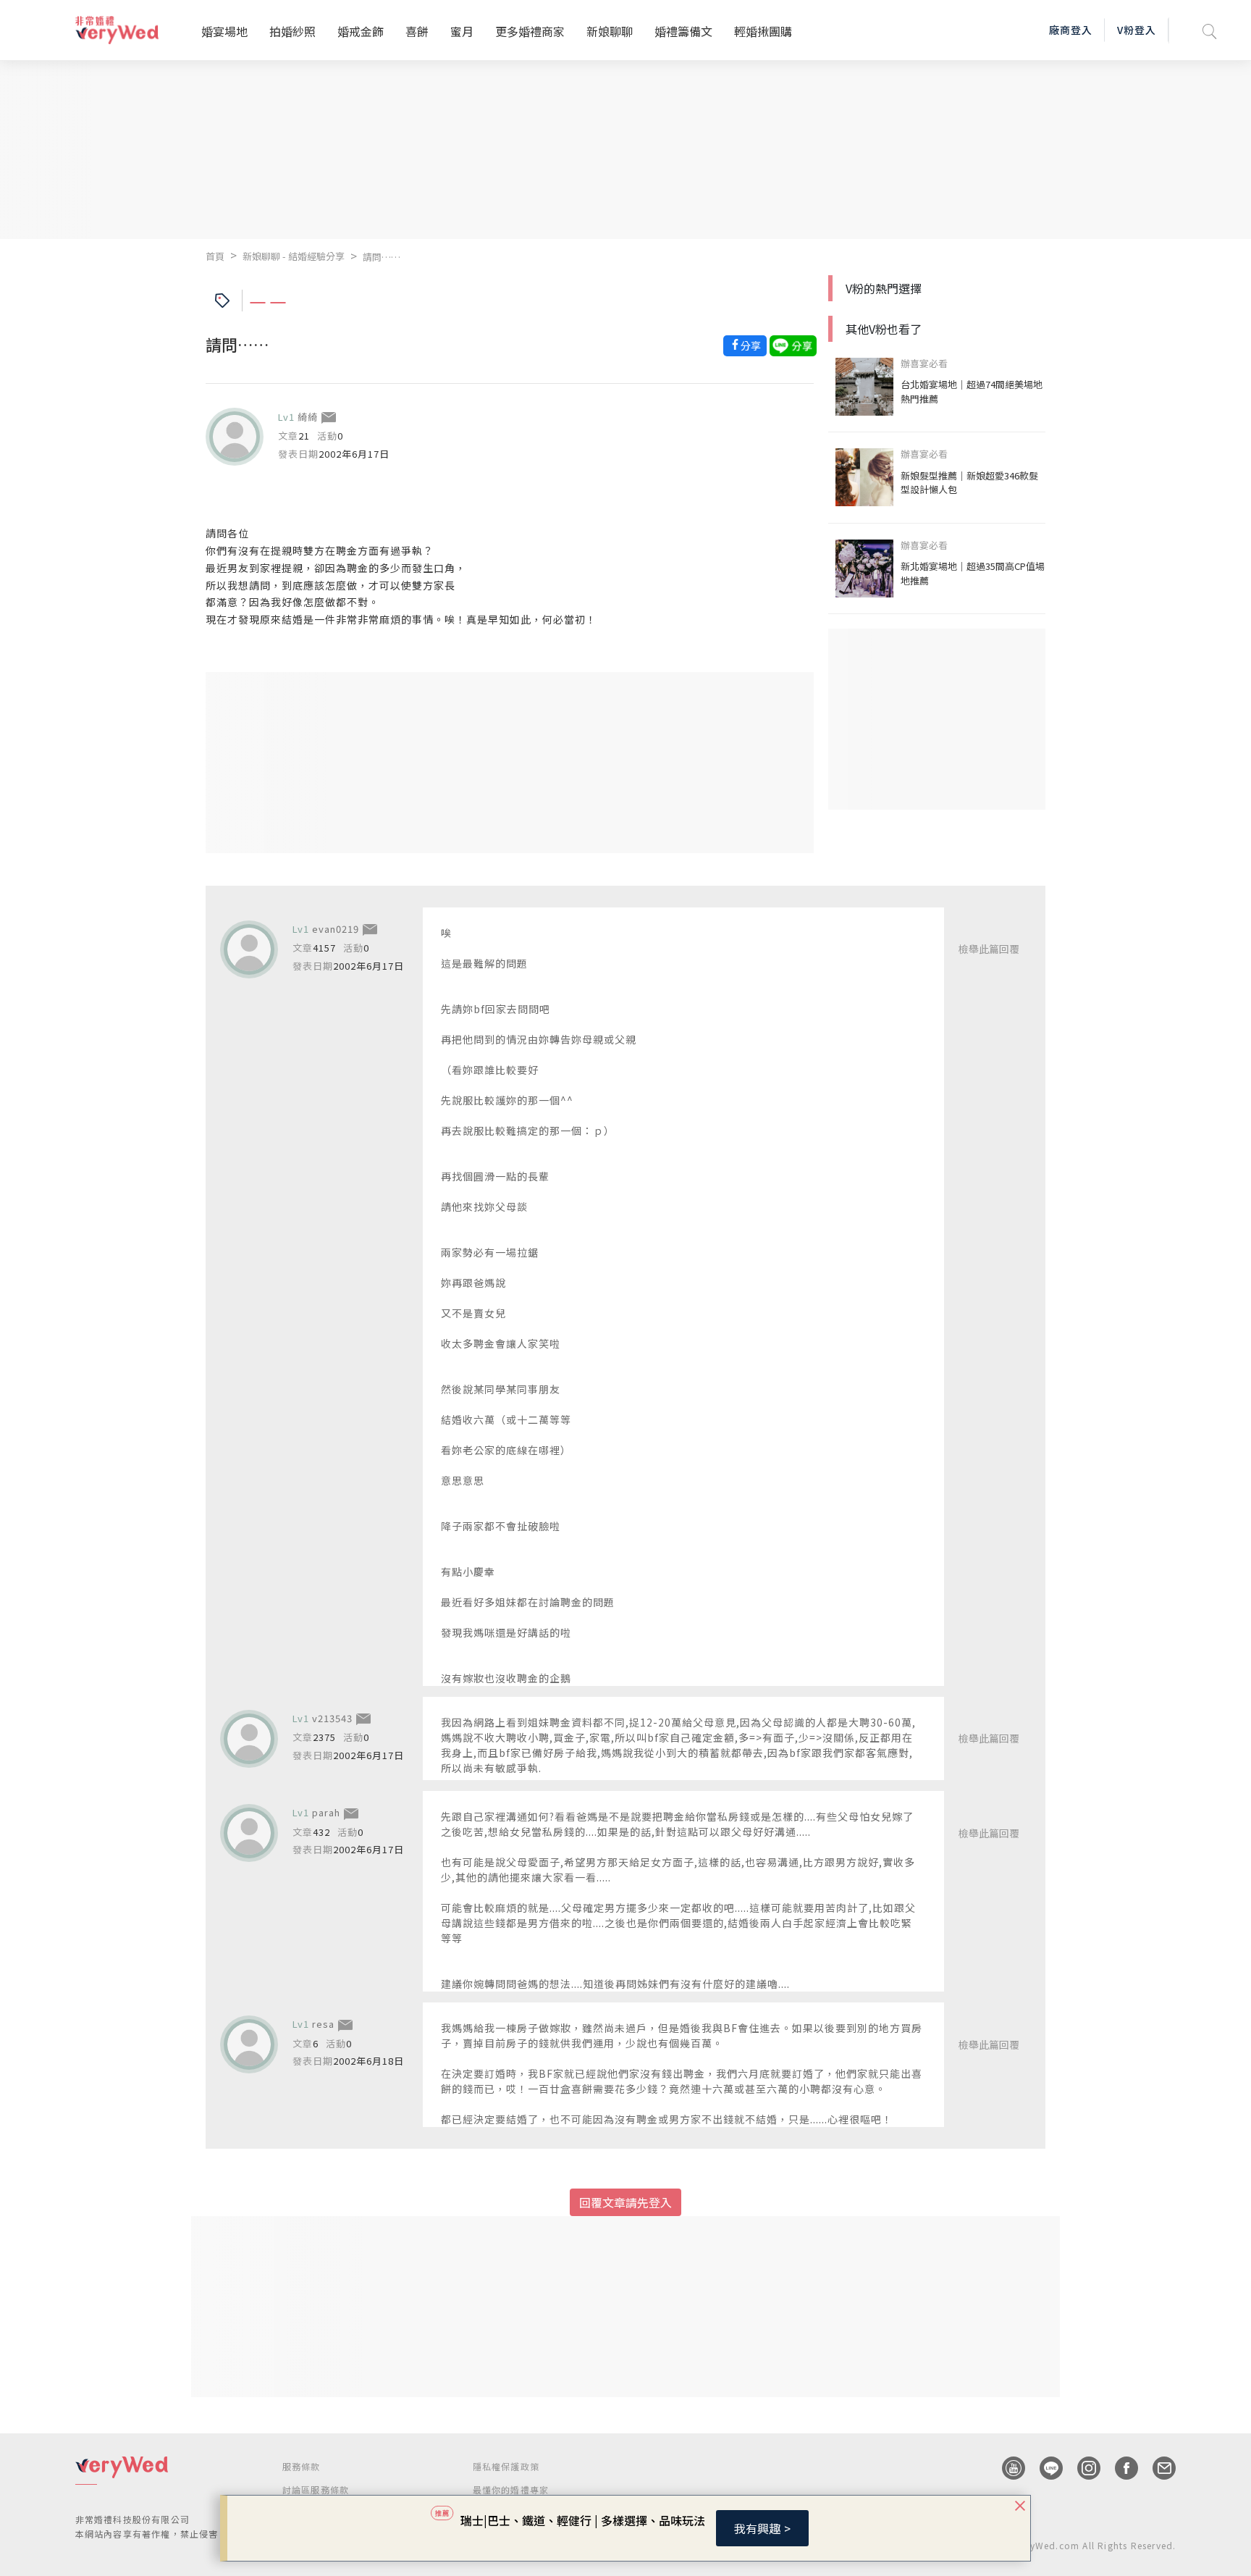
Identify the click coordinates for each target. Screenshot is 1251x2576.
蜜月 (462, 31)
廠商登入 (1071, 30)
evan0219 (336, 929)
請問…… (382, 257)
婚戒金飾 (361, 31)
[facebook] (1119, 2468)
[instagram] (1082, 2468)
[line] (1044, 2468)
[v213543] (249, 1739)
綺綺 (308, 417)
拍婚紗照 (292, 31)
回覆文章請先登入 (625, 2202)
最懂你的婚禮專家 (511, 2489)
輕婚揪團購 (763, 31)
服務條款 (302, 2466)
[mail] (1157, 2468)
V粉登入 (1137, 30)
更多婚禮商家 (530, 31)
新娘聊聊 (610, 31)
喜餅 (417, 31)
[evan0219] (249, 949)
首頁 (215, 256)
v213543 (332, 1718)
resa (323, 2024)
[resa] (249, 2044)
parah (326, 1812)
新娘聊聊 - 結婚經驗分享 (294, 256)
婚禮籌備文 (683, 31)
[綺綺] (235, 437)
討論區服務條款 (316, 2489)
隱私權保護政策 (506, 2466)
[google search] (1210, 30)
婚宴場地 (224, 31)
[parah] (249, 1833)
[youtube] (1006, 2468)
